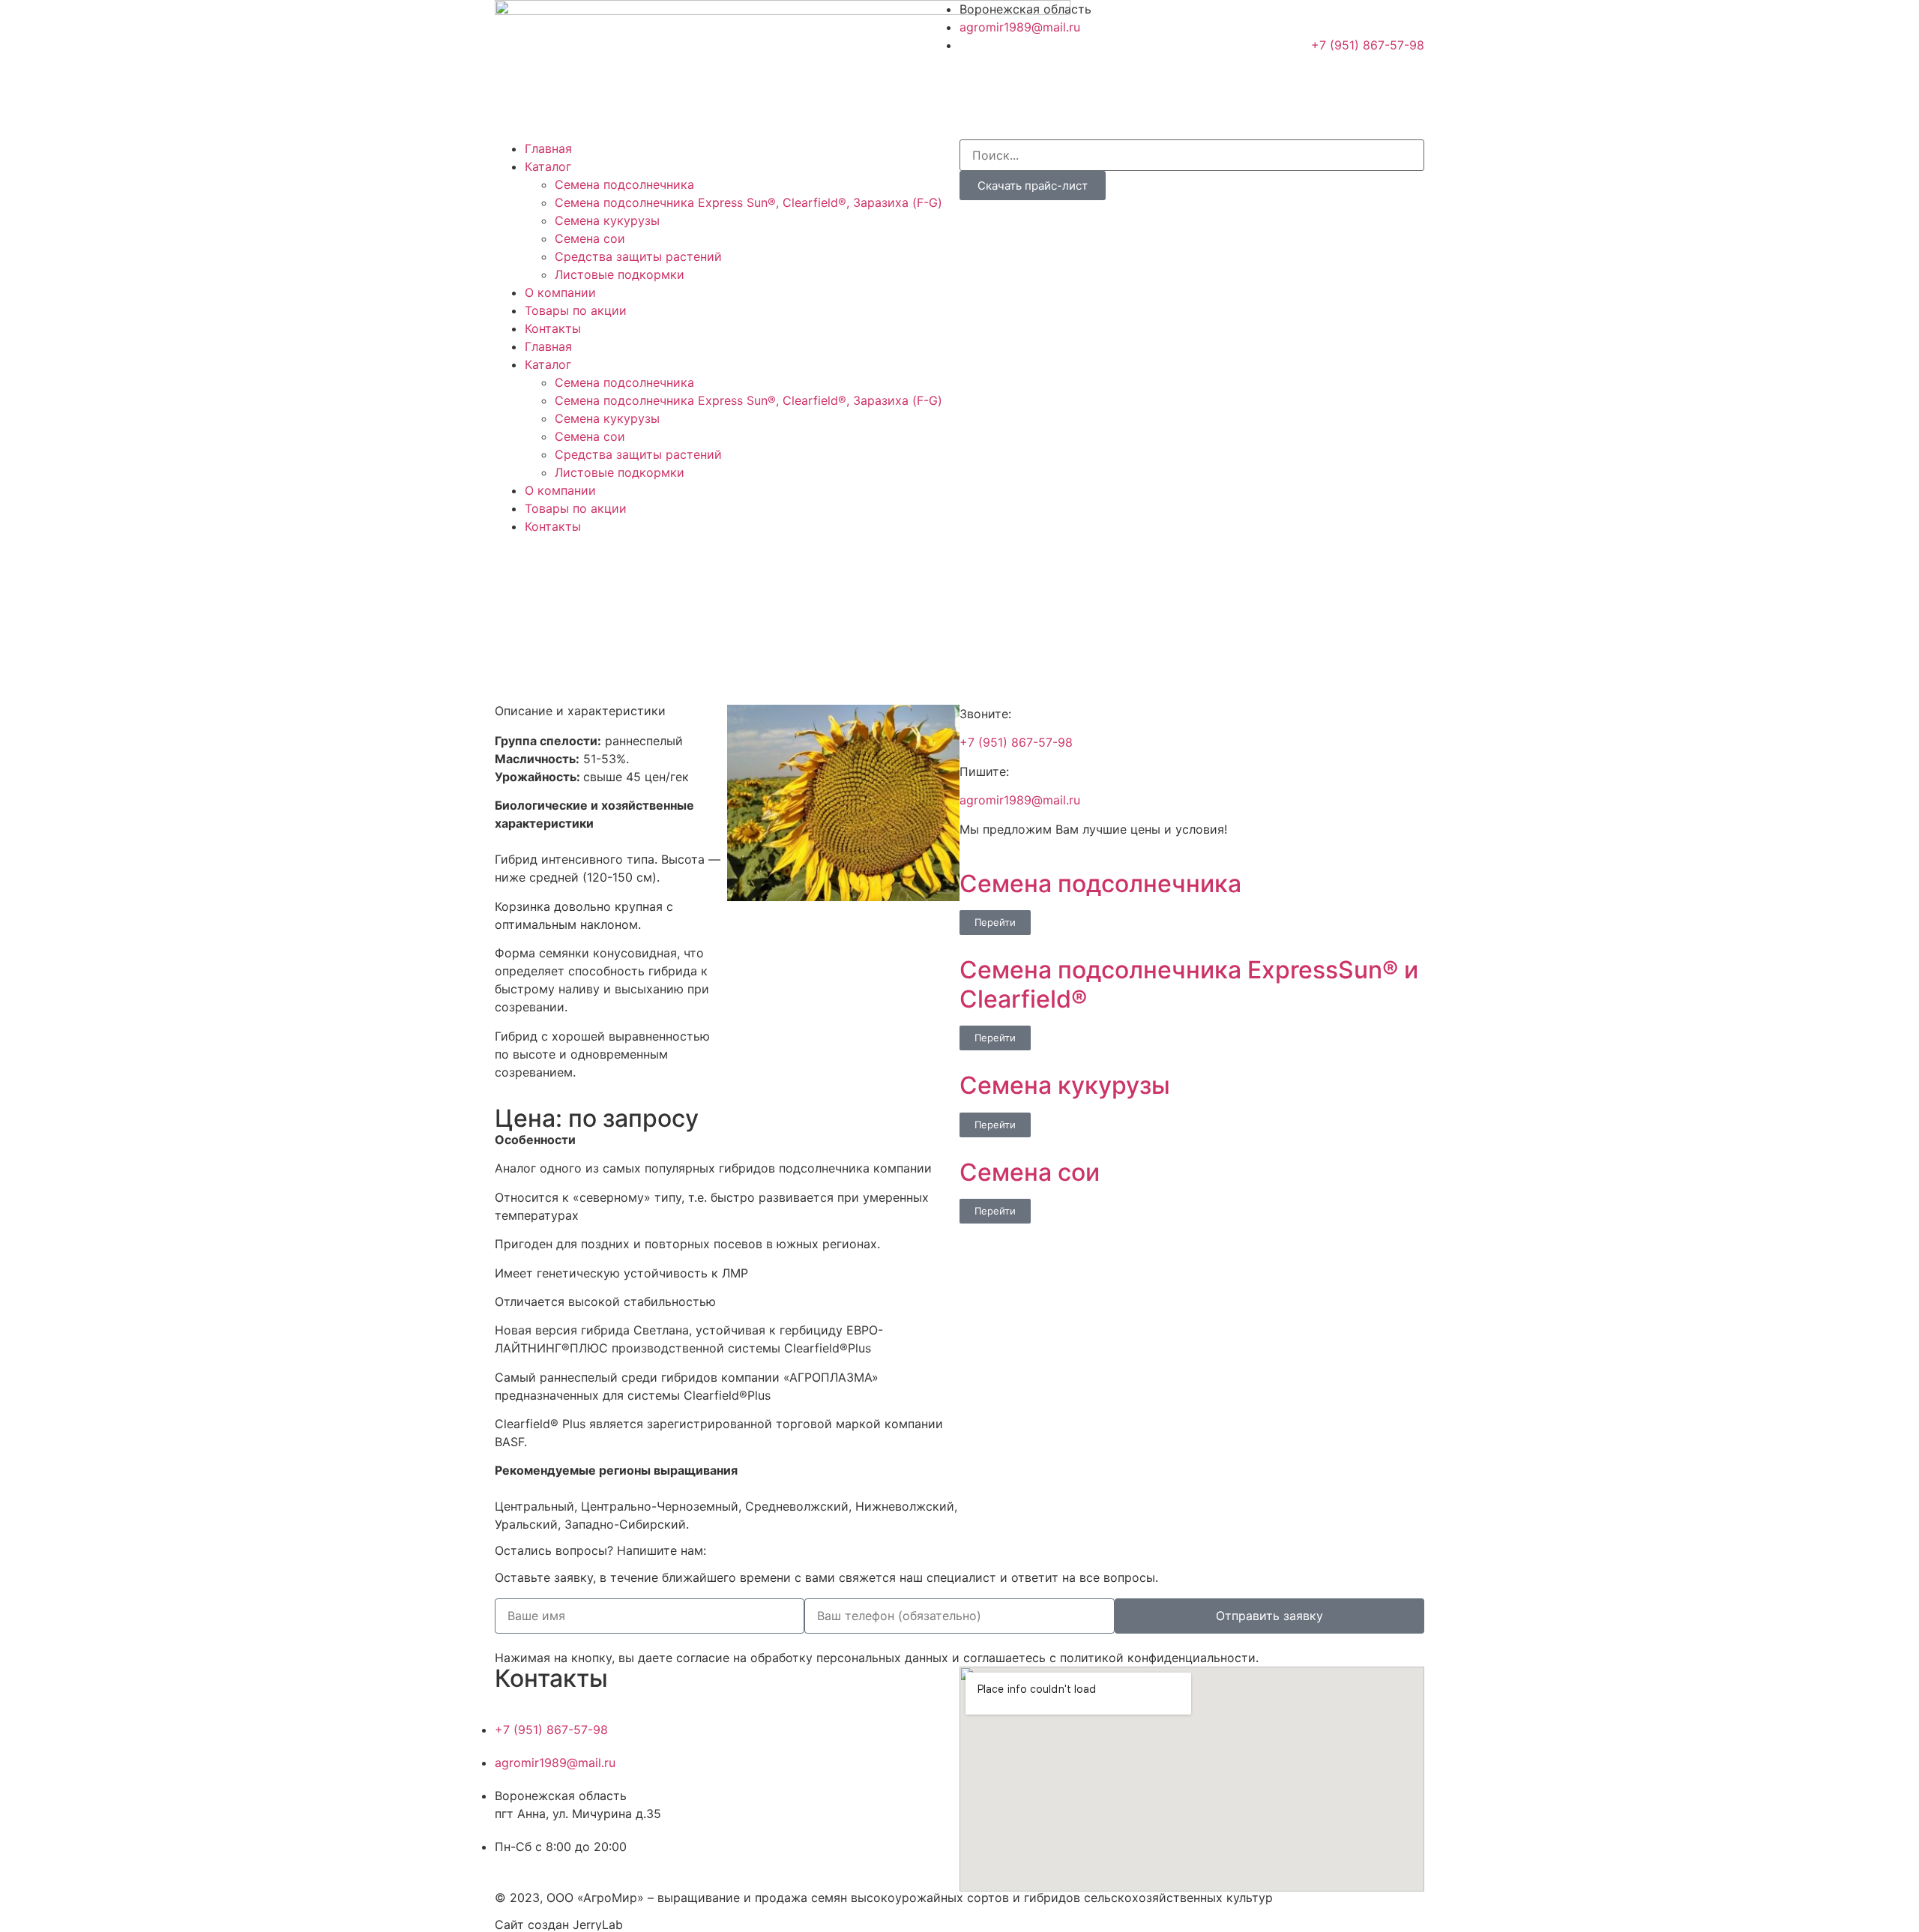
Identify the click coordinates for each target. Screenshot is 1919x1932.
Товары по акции (576, 310)
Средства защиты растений (638, 256)
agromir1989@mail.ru (1020, 800)
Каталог (548, 166)
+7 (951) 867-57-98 (1016, 742)
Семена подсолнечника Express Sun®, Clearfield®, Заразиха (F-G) (748, 202)
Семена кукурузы (607, 220)
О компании (560, 292)
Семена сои (590, 238)
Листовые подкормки (620, 274)
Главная (548, 148)
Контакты (553, 328)
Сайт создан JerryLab (559, 1925)
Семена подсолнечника (624, 184)
